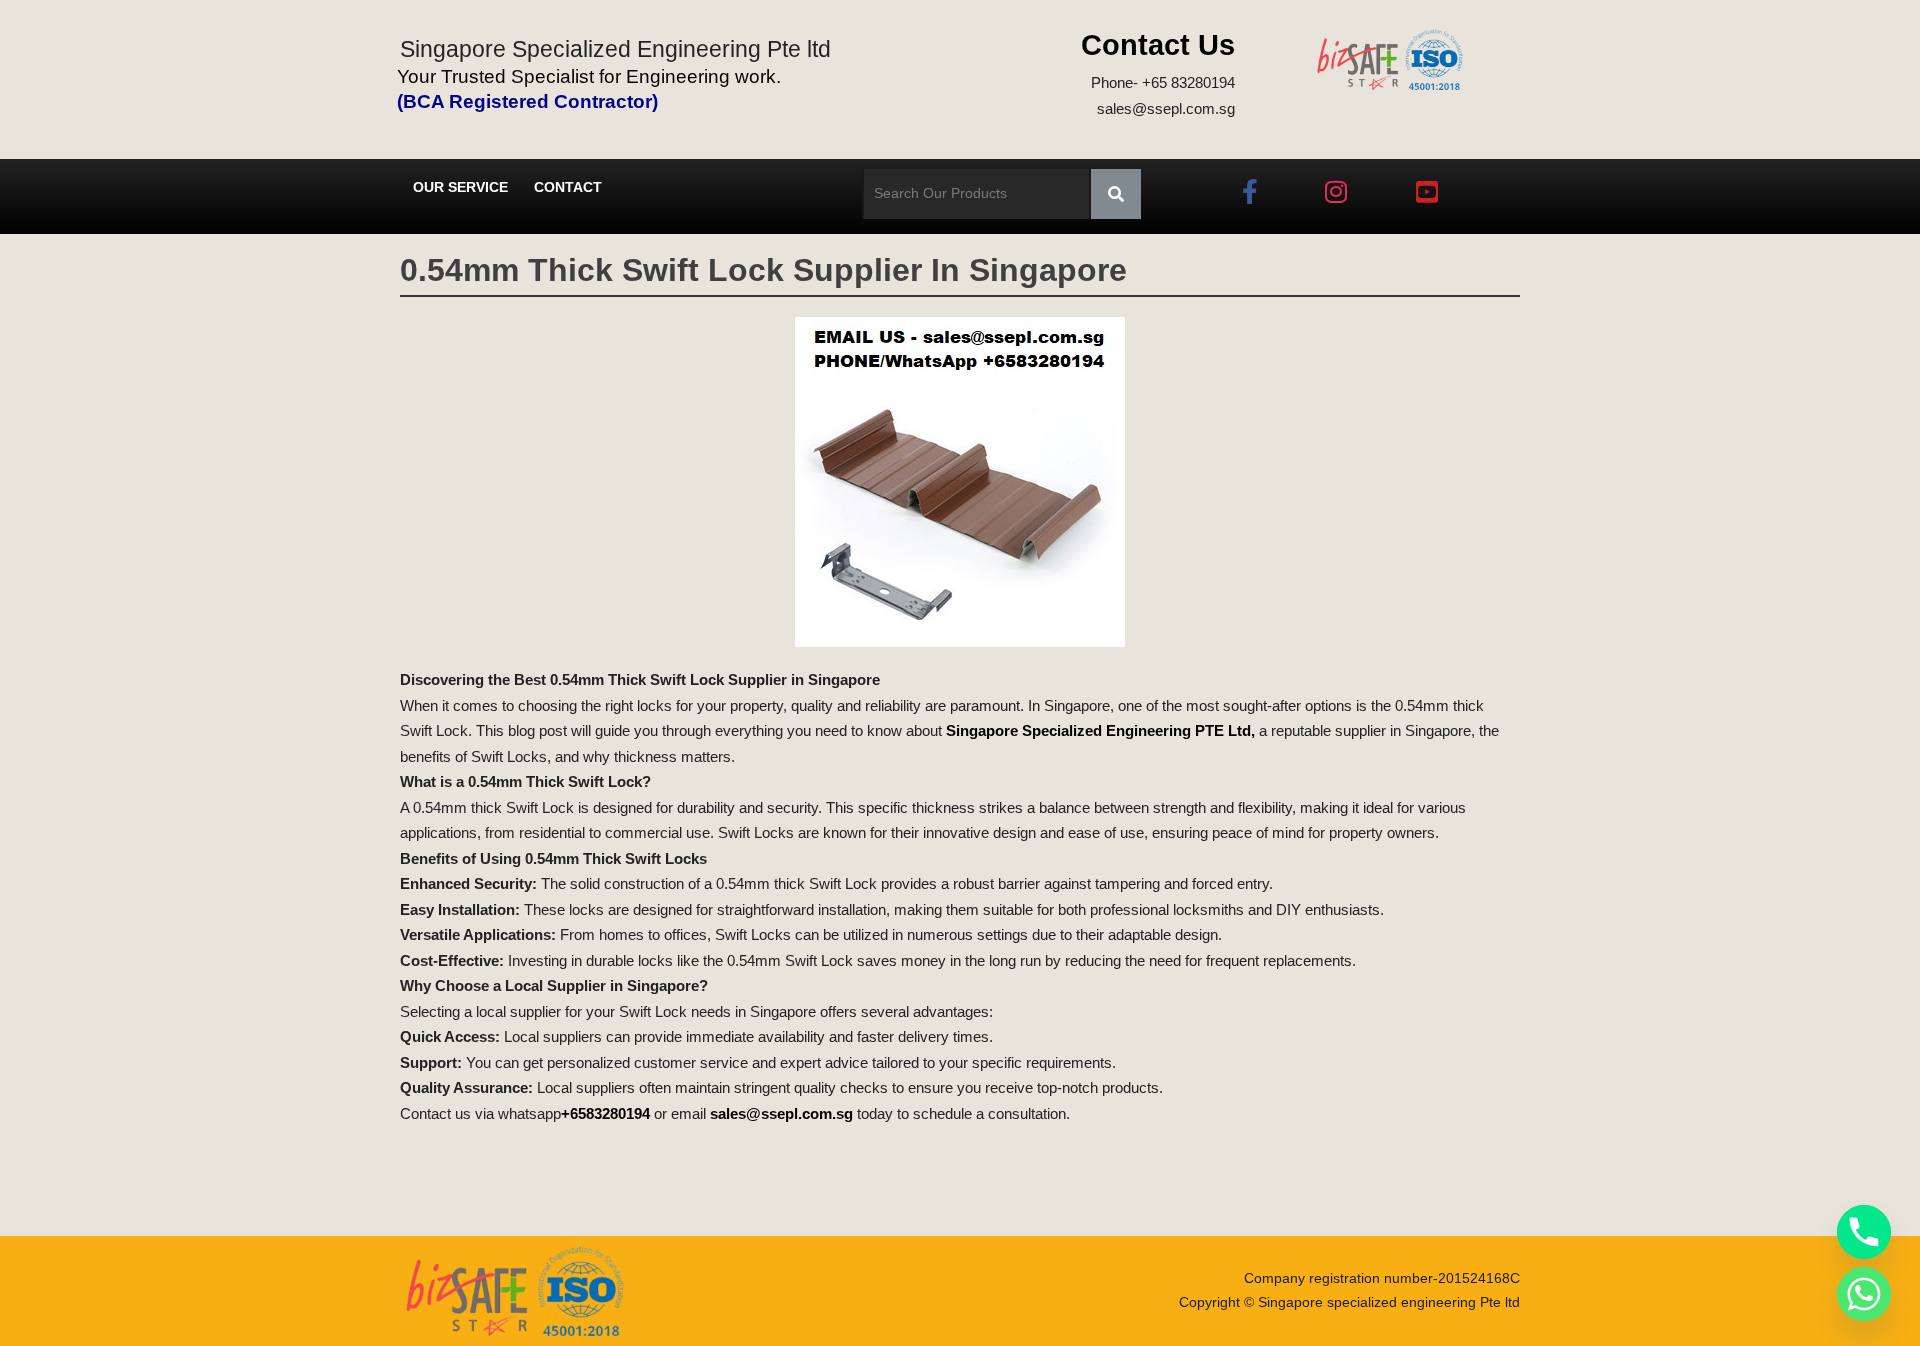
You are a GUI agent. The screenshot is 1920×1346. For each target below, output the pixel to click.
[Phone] (1864, 1232)
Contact (568, 187)
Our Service (460, 187)
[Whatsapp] (1864, 1294)
